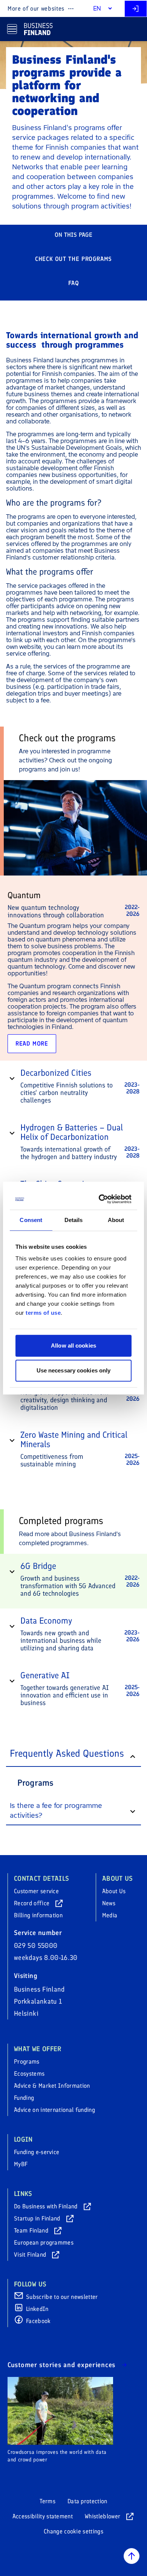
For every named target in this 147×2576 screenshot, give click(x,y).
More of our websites (36, 8)
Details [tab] (74, 1220)
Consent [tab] (31, 1220)
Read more (32, 1043)
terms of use (43, 1313)
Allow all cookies (73, 1345)
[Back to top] (132, 2556)
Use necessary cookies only (74, 1370)
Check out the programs (73, 259)
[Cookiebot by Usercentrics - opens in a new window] (101, 1199)
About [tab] (116, 1220)
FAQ (74, 283)
